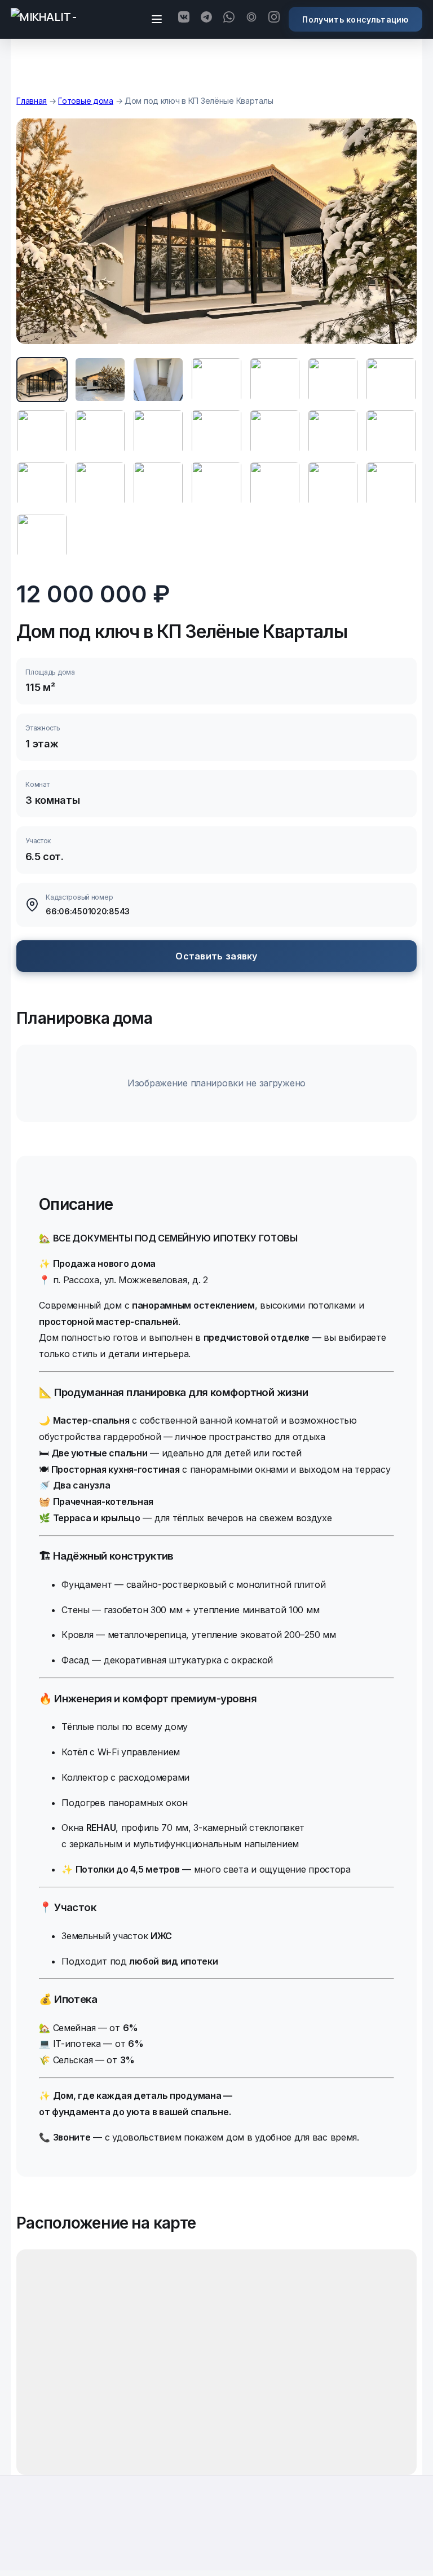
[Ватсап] (229, 19)
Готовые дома (86, 101)
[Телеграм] (206, 19)
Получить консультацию (355, 19)
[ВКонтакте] (184, 19)
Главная (32, 101)
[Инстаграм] (274, 19)
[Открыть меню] (157, 19)
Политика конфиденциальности (216, 2545)
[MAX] (251, 19)
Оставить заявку (216, 956)
